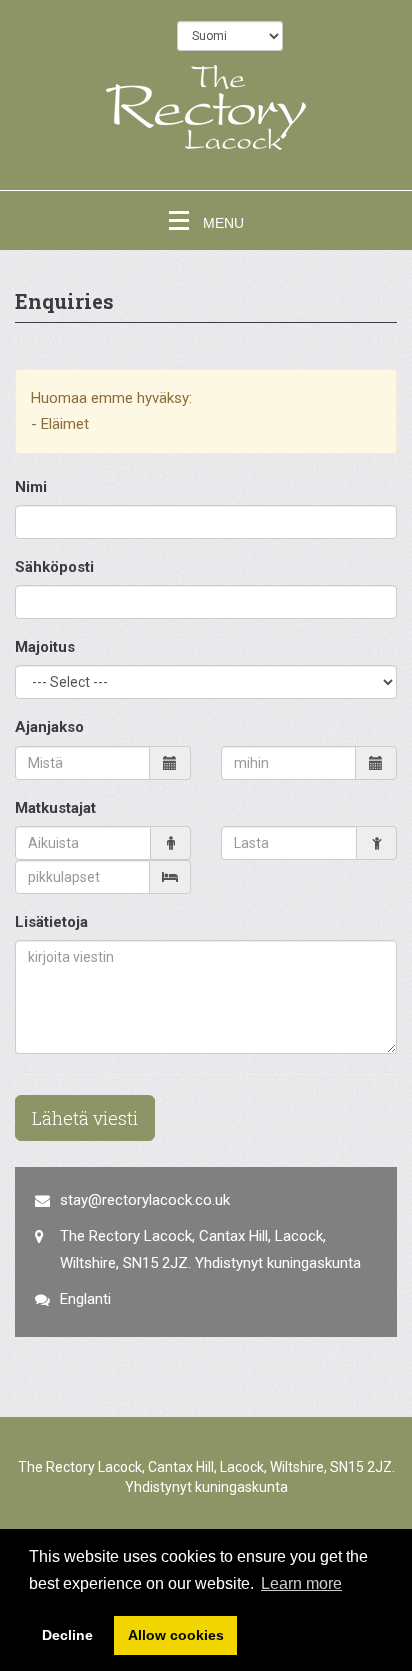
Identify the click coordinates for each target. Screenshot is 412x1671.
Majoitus (45, 647)
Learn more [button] (301, 1583)
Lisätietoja (51, 922)
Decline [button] (67, 1635)
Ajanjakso (49, 727)
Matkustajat (55, 808)
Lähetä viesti (85, 1118)
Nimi (31, 487)
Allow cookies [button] (176, 1635)
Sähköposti (54, 567)
